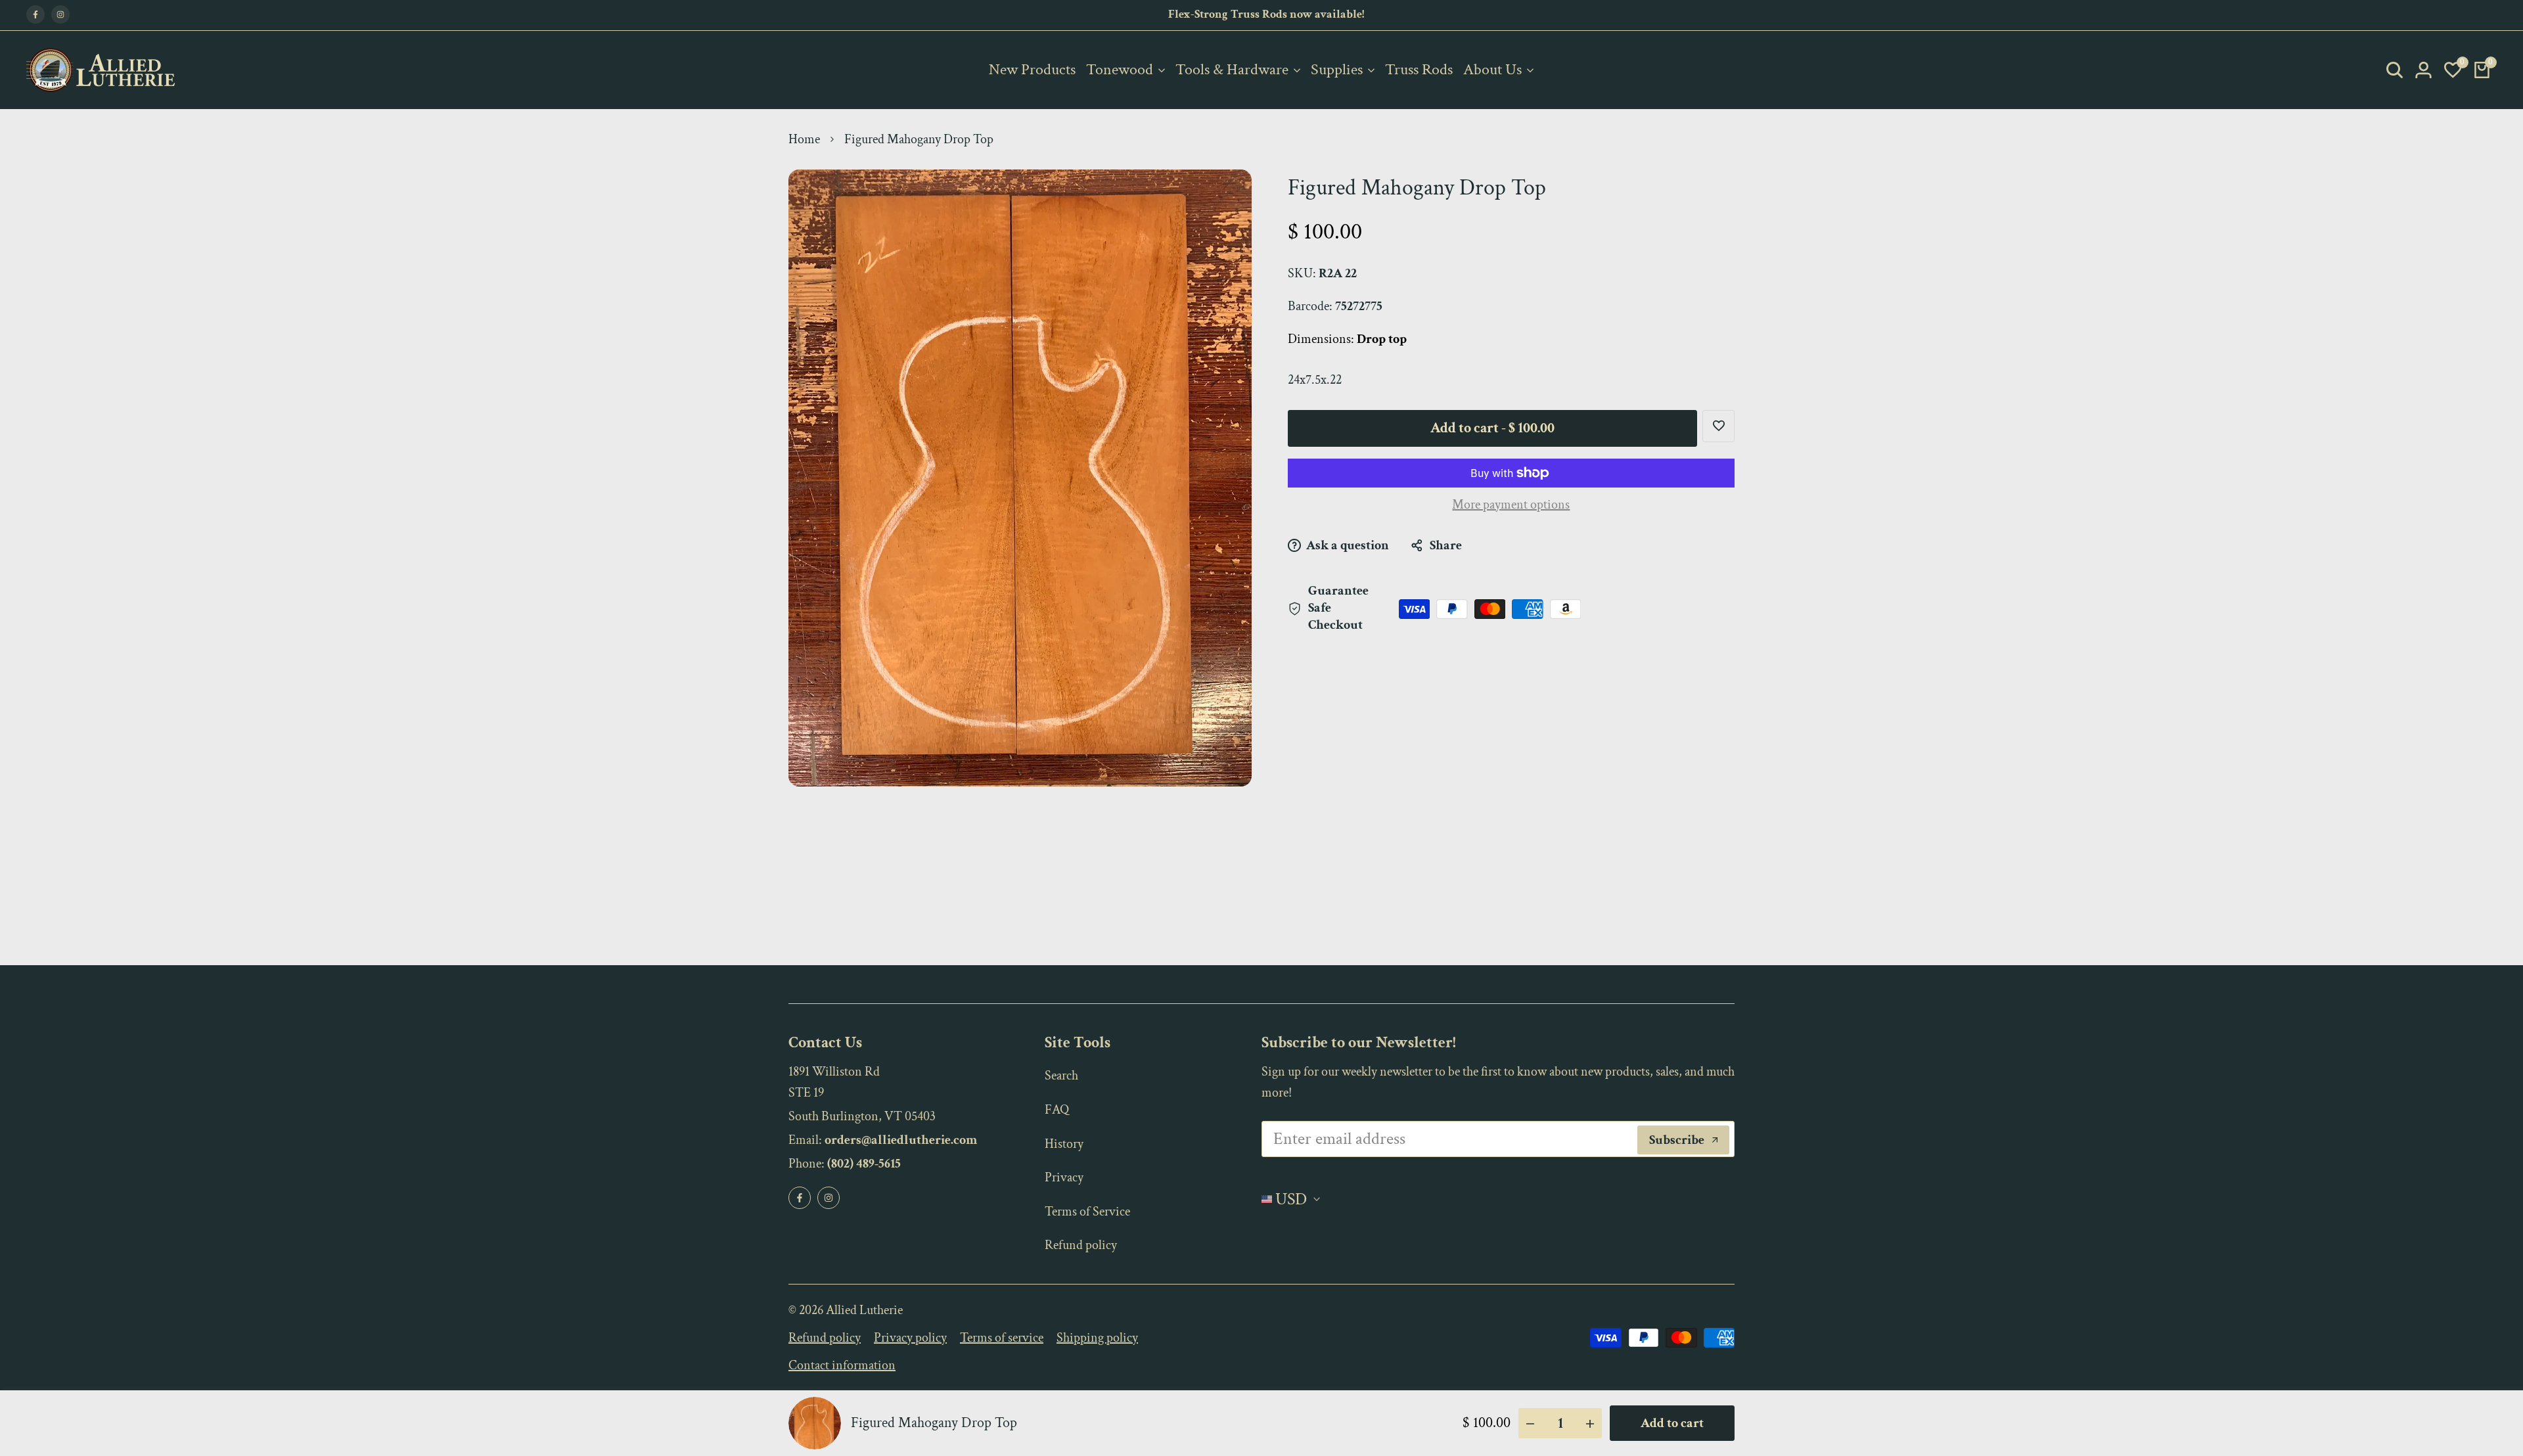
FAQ (1057, 1110)
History (1064, 1144)
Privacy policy (910, 1338)
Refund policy (1081, 1245)
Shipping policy (1097, 1338)
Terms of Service (1087, 1212)
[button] (1718, 426)
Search (1061, 1076)
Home (804, 139)
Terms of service (1002, 1338)
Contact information (842, 1365)
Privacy (1064, 1177)
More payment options (1511, 505)
